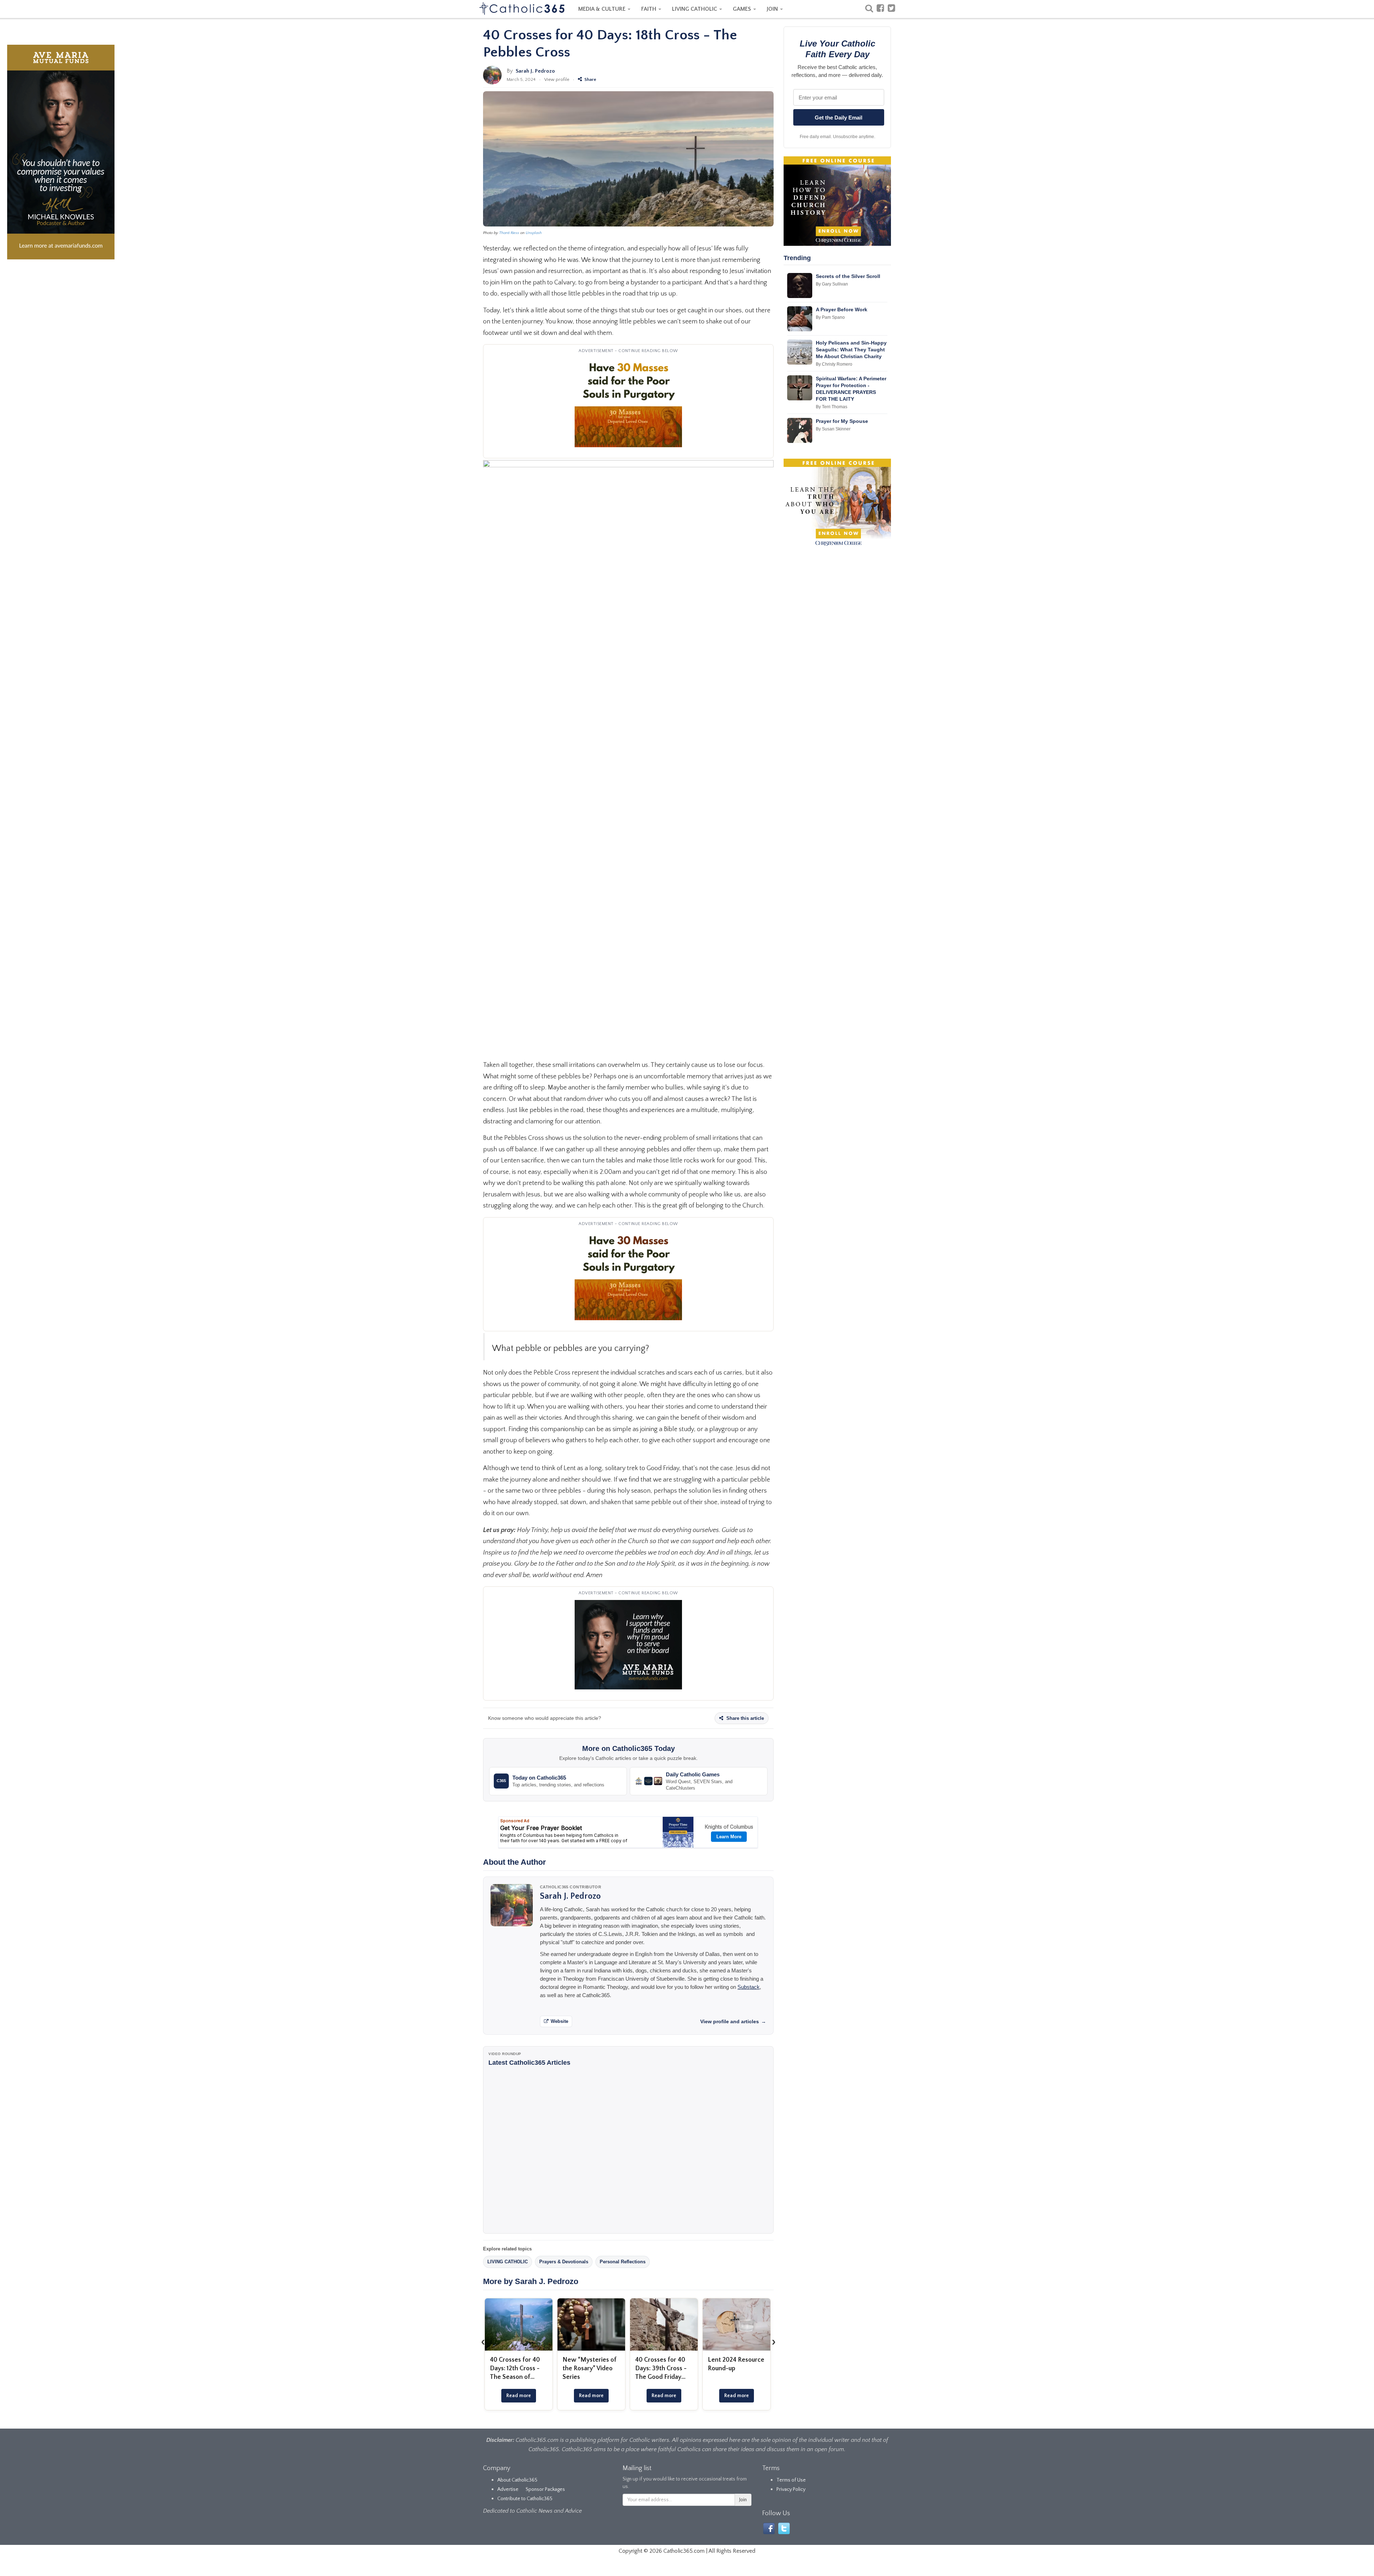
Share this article (744, 1718)
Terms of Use (791, 2480)
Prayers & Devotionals (564, 2262)
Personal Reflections (623, 2262)
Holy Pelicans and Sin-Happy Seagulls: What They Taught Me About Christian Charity (851, 350)
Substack (749, 1987)
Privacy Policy (791, 2489)
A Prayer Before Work (842, 309)
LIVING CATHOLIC (695, 9)
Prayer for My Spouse (842, 421)
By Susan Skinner (833, 429)
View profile (557, 79)
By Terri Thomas (832, 407)
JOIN (773, 9)
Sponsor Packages (545, 2489)
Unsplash (534, 233)
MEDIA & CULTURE (603, 9)
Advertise (508, 2489)
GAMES (743, 9)
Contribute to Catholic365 (525, 2499)
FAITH (649, 9)
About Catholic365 (517, 2480)
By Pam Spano (830, 317)
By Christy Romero (834, 364)
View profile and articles (733, 2021)
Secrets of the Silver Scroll (848, 276)
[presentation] (483, 2342)
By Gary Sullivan (832, 284)
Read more (519, 2396)
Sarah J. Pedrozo (535, 71)
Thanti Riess (509, 233)
